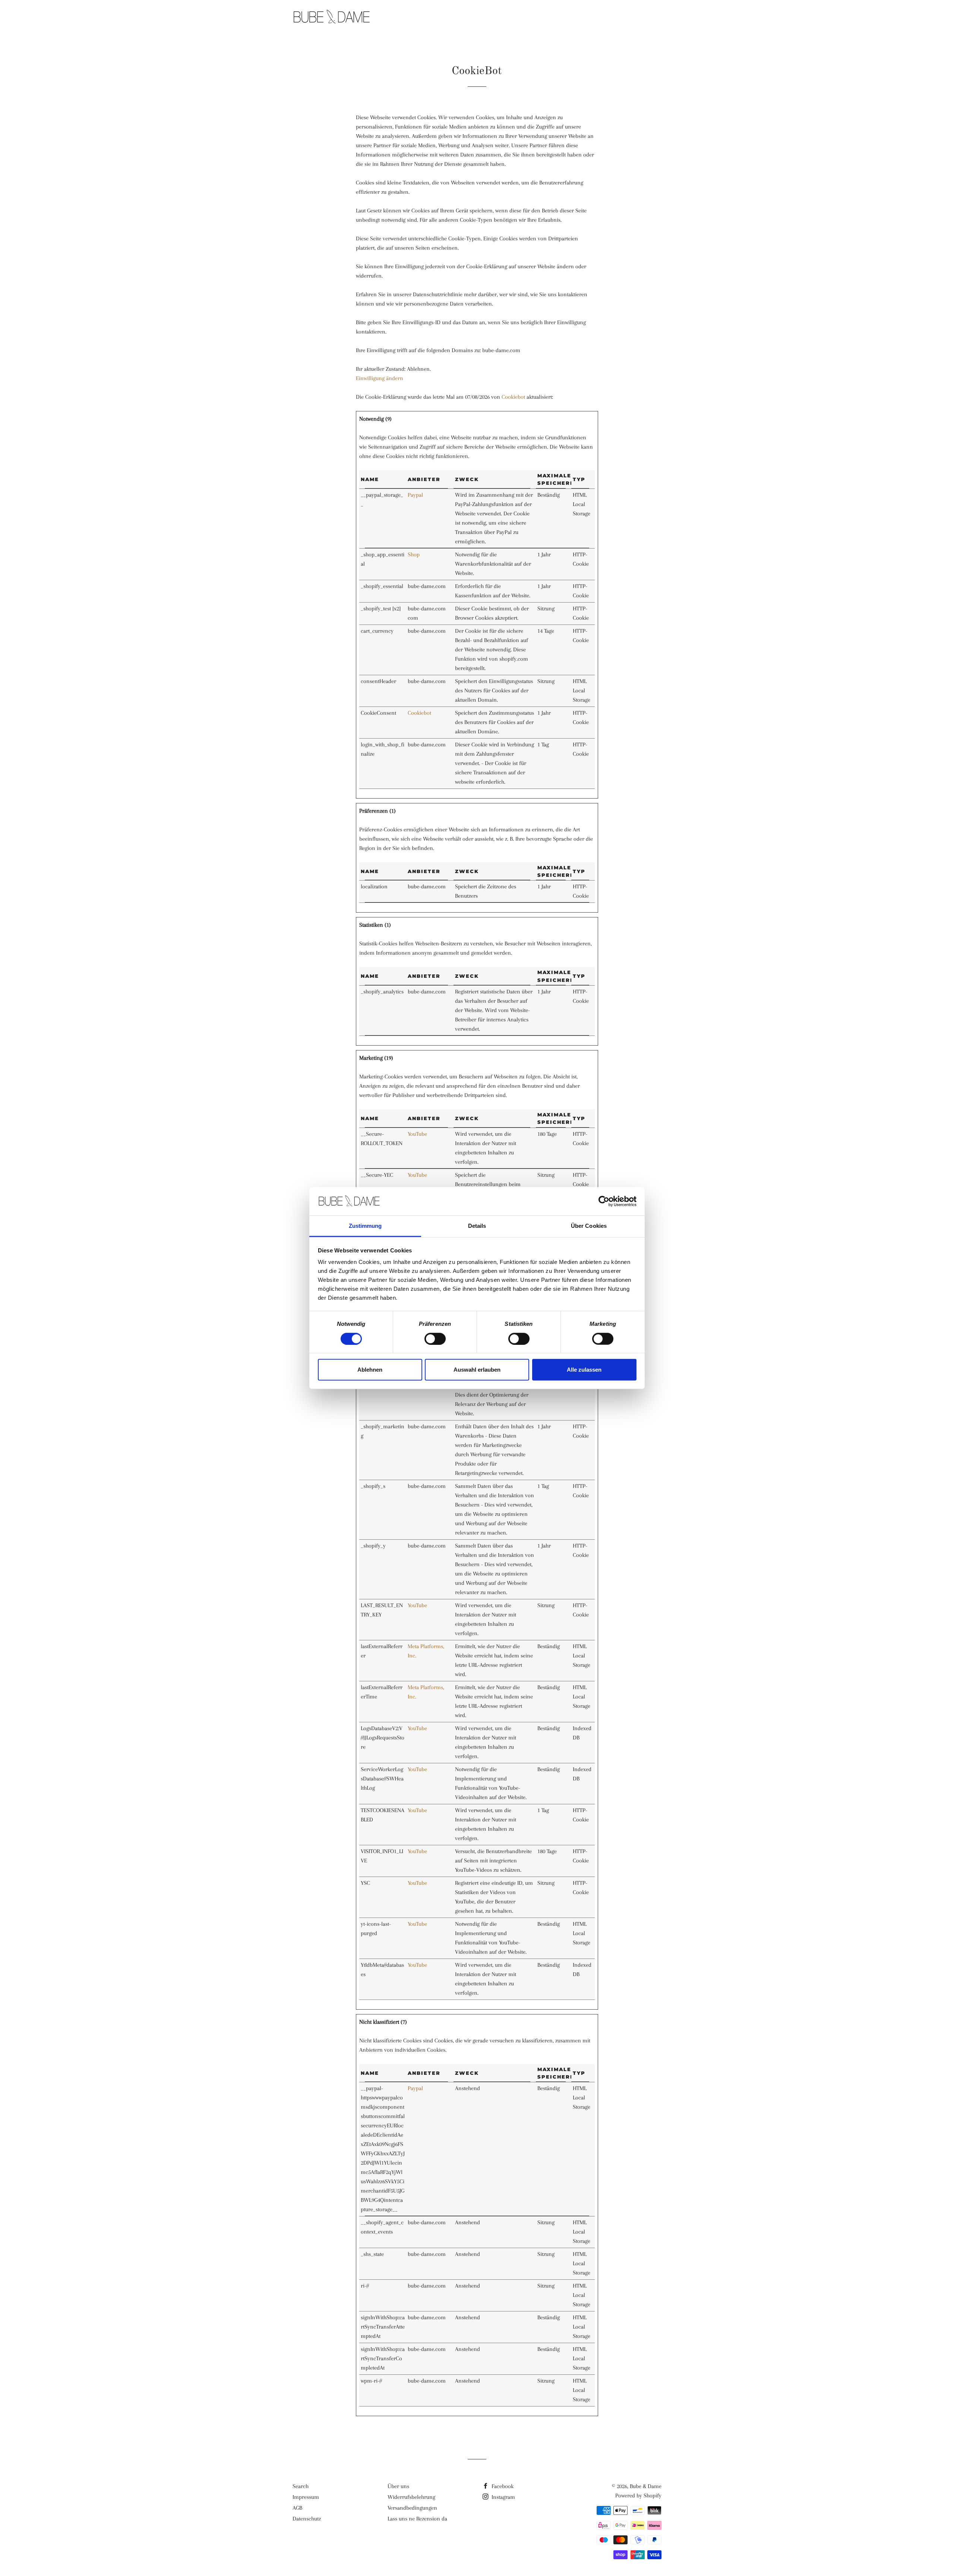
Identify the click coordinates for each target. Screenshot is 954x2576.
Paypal (415, 495)
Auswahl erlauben (477, 1370)
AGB (297, 2508)
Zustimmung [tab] (365, 1226)
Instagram (503, 2497)
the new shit (529, 18)
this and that (588, 18)
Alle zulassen (584, 1370)
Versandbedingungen (412, 2508)
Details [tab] (477, 1226)
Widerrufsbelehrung (411, 2497)
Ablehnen (370, 1370)
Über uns (398, 2486)
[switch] (435, 1338)
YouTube (417, 1134)
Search (301, 2486)
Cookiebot (513, 397)
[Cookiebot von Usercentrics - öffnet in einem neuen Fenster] (604, 1201)
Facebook (502, 2486)
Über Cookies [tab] (589, 1226)
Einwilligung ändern (380, 378)
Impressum (306, 2497)
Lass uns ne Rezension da (417, 2519)
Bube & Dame (646, 2486)
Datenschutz (307, 2519)
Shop (414, 554)
